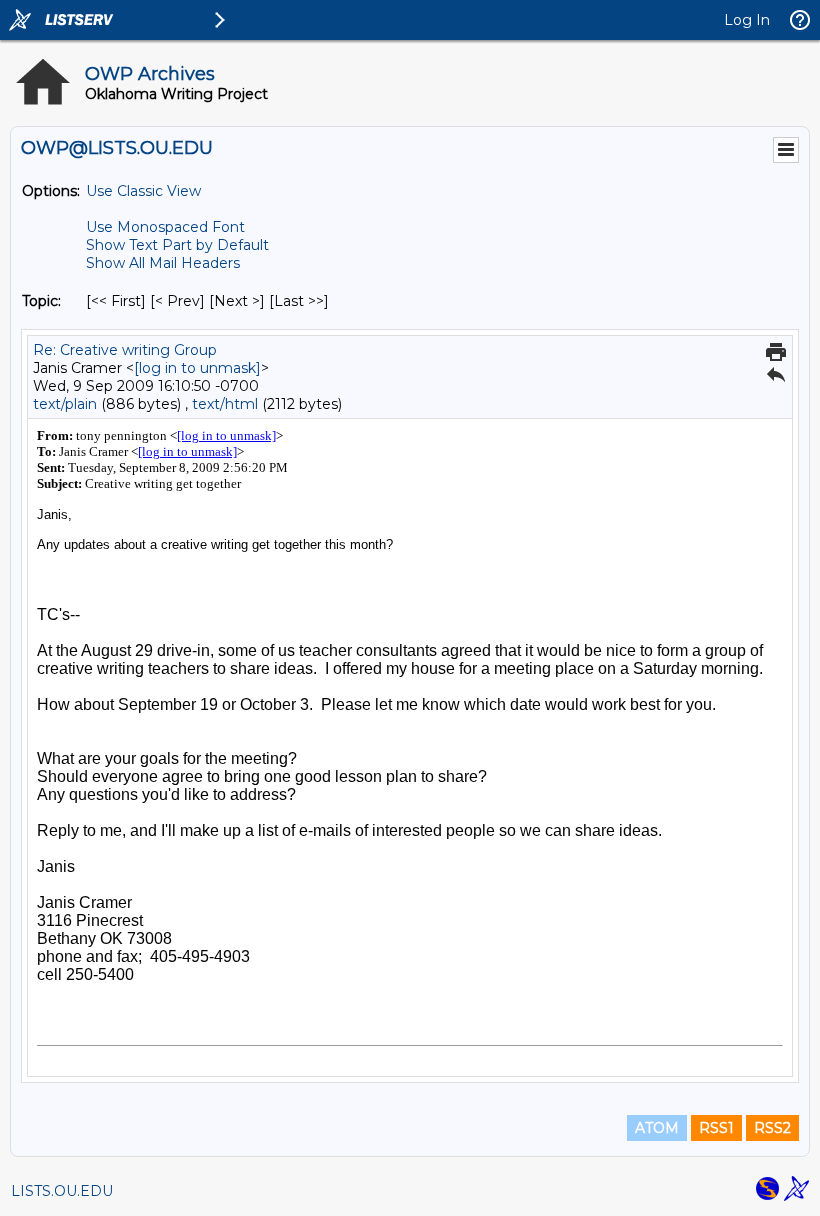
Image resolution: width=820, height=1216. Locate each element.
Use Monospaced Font (165, 227)
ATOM (657, 1128)
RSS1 (716, 1128)
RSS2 (772, 1128)
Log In (747, 20)
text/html (225, 404)
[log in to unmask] (197, 368)
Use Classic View (143, 191)
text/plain (65, 404)
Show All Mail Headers (163, 263)
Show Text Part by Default (177, 245)
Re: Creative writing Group (125, 350)
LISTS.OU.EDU (62, 1191)
